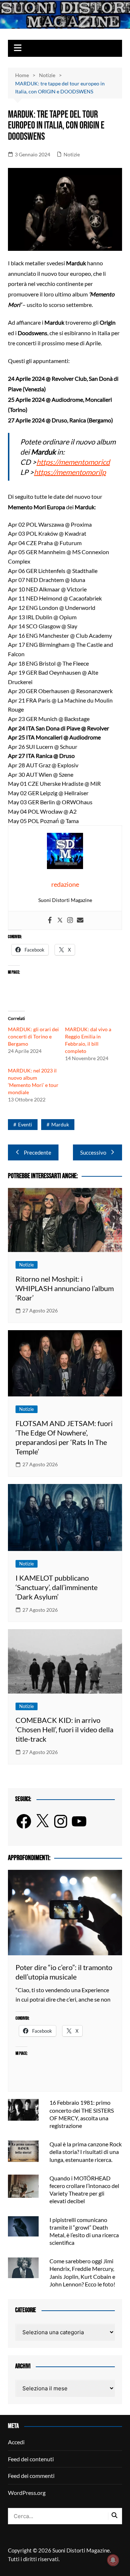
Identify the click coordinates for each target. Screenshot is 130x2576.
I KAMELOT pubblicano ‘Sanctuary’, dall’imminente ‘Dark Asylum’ (57, 1587)
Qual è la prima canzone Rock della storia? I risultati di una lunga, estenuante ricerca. (86, 2152)
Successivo (93, 1152)
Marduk (60, 1124)
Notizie (72, 154)
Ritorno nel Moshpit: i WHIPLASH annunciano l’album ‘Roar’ (65, 1288)
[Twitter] (60, 920)
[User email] (80, 920)
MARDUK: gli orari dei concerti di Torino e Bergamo (33, 1036)
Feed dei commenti (31, 2476)
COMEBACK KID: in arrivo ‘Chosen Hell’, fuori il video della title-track (64, 1729)
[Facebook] (50, 920)
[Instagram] (70, 920)
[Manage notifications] (113, 2560)
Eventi (25, 1124)
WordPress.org (27, 2493)
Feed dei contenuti (31, 2459)
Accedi (16, 2442)
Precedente (38, 1152)
